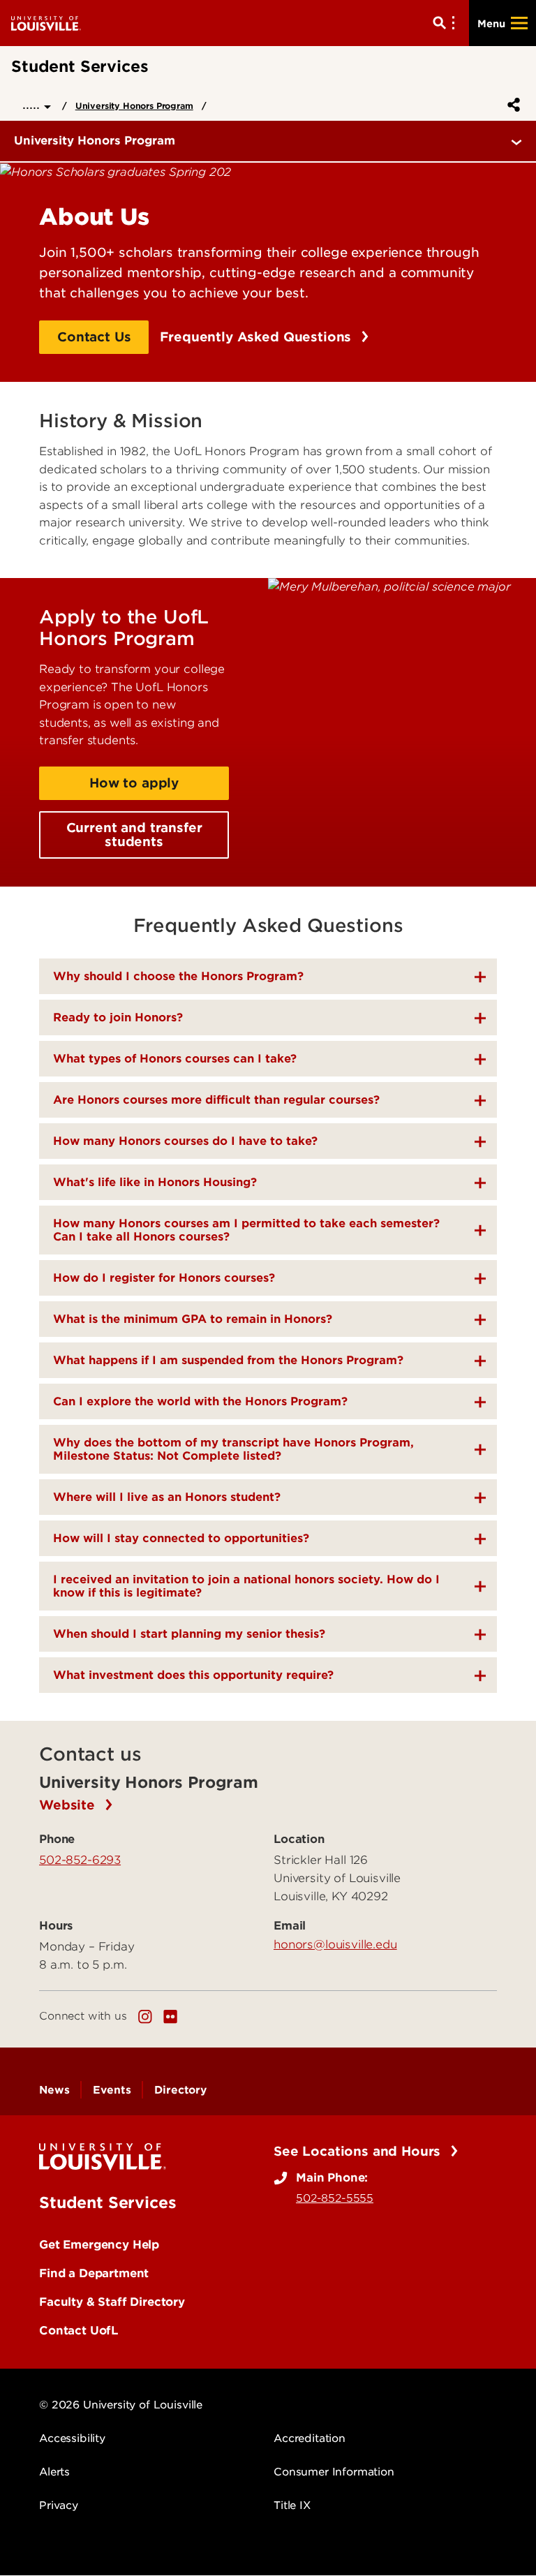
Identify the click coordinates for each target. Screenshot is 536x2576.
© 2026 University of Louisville (121, 2405)
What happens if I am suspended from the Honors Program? (228, 1360)
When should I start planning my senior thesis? (189, 1634)
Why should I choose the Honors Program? (178, 976)
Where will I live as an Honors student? (167, 1497)
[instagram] (145, 2017)
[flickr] (170, 2017)
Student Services (107, 2203)
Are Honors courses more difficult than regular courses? (216, 1100)
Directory (180, 2090)
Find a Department (94, 2273)
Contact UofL (79, 2330)
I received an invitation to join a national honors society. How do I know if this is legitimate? (246, 1586)
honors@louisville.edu (335, 1944)
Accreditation (310, 2438)
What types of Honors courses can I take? (175, 1059)
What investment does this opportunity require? (193, 1675)
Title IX (292, 2505)
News (54, 2090)
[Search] (447, 23)
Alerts (54, 2472)
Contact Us (94, 337)
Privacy (59, 2505)
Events (112, 2090)
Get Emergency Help (99, 2244)
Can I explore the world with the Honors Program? (200, 1401)
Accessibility (72, 2438)
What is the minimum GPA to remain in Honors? (193, 1319)
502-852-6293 (80, 1860)
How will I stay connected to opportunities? (181, 1538)
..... (33, 104)
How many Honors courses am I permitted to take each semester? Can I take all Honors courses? (246, 1230)
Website (69, 1805)
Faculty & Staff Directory (112, 2302)
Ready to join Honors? (118, 1017)
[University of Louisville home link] (46, 23)
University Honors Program (134, 106)
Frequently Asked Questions (258, 337)
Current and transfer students (134, 835)
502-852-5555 (335, 2198)
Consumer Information (334, 2472)
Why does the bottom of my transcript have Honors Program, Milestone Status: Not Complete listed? (233, 1449)
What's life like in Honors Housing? (155, 1182)
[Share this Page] (511, 105)
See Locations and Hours (359, 2151)
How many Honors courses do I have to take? (185, 1141)
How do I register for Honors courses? (164, 1278)
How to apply (134, 783)
